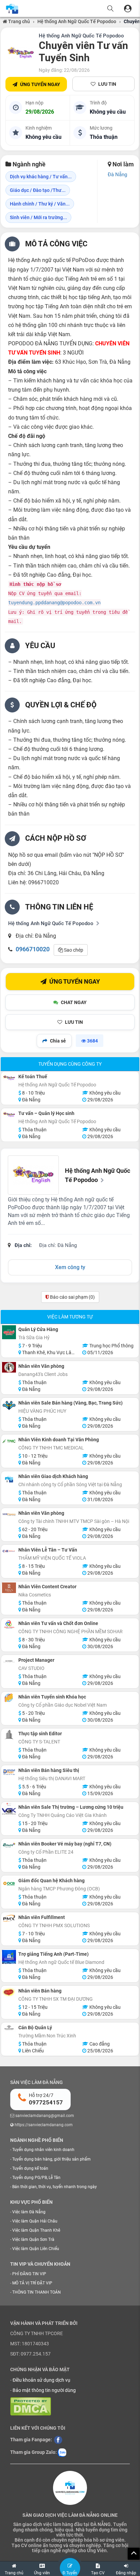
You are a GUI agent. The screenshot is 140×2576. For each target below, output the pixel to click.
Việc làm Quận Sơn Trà (33, 2239)
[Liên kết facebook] (58, 2440)
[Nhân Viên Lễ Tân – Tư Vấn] (9, 1551)
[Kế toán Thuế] (9, 1078)
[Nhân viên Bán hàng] (9, 1992)
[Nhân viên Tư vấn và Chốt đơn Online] (9, 1625)
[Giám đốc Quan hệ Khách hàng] (9, 1883)
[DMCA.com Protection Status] (31, 2406)
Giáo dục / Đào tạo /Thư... (38, 190)
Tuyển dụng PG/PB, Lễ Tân (36, 2178)
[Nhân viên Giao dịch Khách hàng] (9, 1479)
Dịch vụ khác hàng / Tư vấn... (41, 177)
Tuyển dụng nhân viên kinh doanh (43, 2150)
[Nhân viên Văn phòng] (9, 1367)
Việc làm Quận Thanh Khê (36, 2230)
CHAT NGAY (74, 1002)
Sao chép (73, 950)
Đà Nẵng (117, 175)
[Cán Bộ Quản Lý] (9, 2028)
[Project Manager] (9, 1661)
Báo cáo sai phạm (72, 1297)
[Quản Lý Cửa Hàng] (9, 1332)
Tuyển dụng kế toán (30, 2168)
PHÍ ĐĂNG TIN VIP (29, 2274)
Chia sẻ (58, 1041)
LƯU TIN (107, 84)
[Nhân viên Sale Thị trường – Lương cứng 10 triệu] (9, 1810)
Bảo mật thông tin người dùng (44, 2390)
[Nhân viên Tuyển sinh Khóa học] (9, 1698)
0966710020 (33, 949)
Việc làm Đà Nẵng (29, 2212)
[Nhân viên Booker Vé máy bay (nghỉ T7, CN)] (9, 1845)
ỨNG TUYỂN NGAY (40, 84)
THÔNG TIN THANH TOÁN (37, 2292)
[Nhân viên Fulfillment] (9, 1918)
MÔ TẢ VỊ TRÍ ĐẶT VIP (32, 2283)
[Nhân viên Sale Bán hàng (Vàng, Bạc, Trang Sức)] (9, 1406)
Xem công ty (70, 1267)
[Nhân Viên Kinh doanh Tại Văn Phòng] (9, 1441)
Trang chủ (19, 21)
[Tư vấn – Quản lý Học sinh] (9, 1114)
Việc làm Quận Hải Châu (35, 2221)
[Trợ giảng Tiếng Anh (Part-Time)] (9, 1957)
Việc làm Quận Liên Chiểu (36, 2249)
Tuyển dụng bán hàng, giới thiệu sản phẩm (51, 2159)
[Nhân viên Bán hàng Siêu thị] (9, 1771)
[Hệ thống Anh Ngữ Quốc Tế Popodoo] (21, 53)
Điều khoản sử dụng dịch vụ (41, 2380)
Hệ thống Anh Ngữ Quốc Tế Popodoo (77, 21)
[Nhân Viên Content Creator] (9, 1588)
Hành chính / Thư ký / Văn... (40, 204)
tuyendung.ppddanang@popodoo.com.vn (54, 603)
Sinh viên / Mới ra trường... (38, 217)
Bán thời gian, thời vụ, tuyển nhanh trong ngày (55, 2187)
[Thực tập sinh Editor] (9, 1735)
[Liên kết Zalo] (62, 2452)
